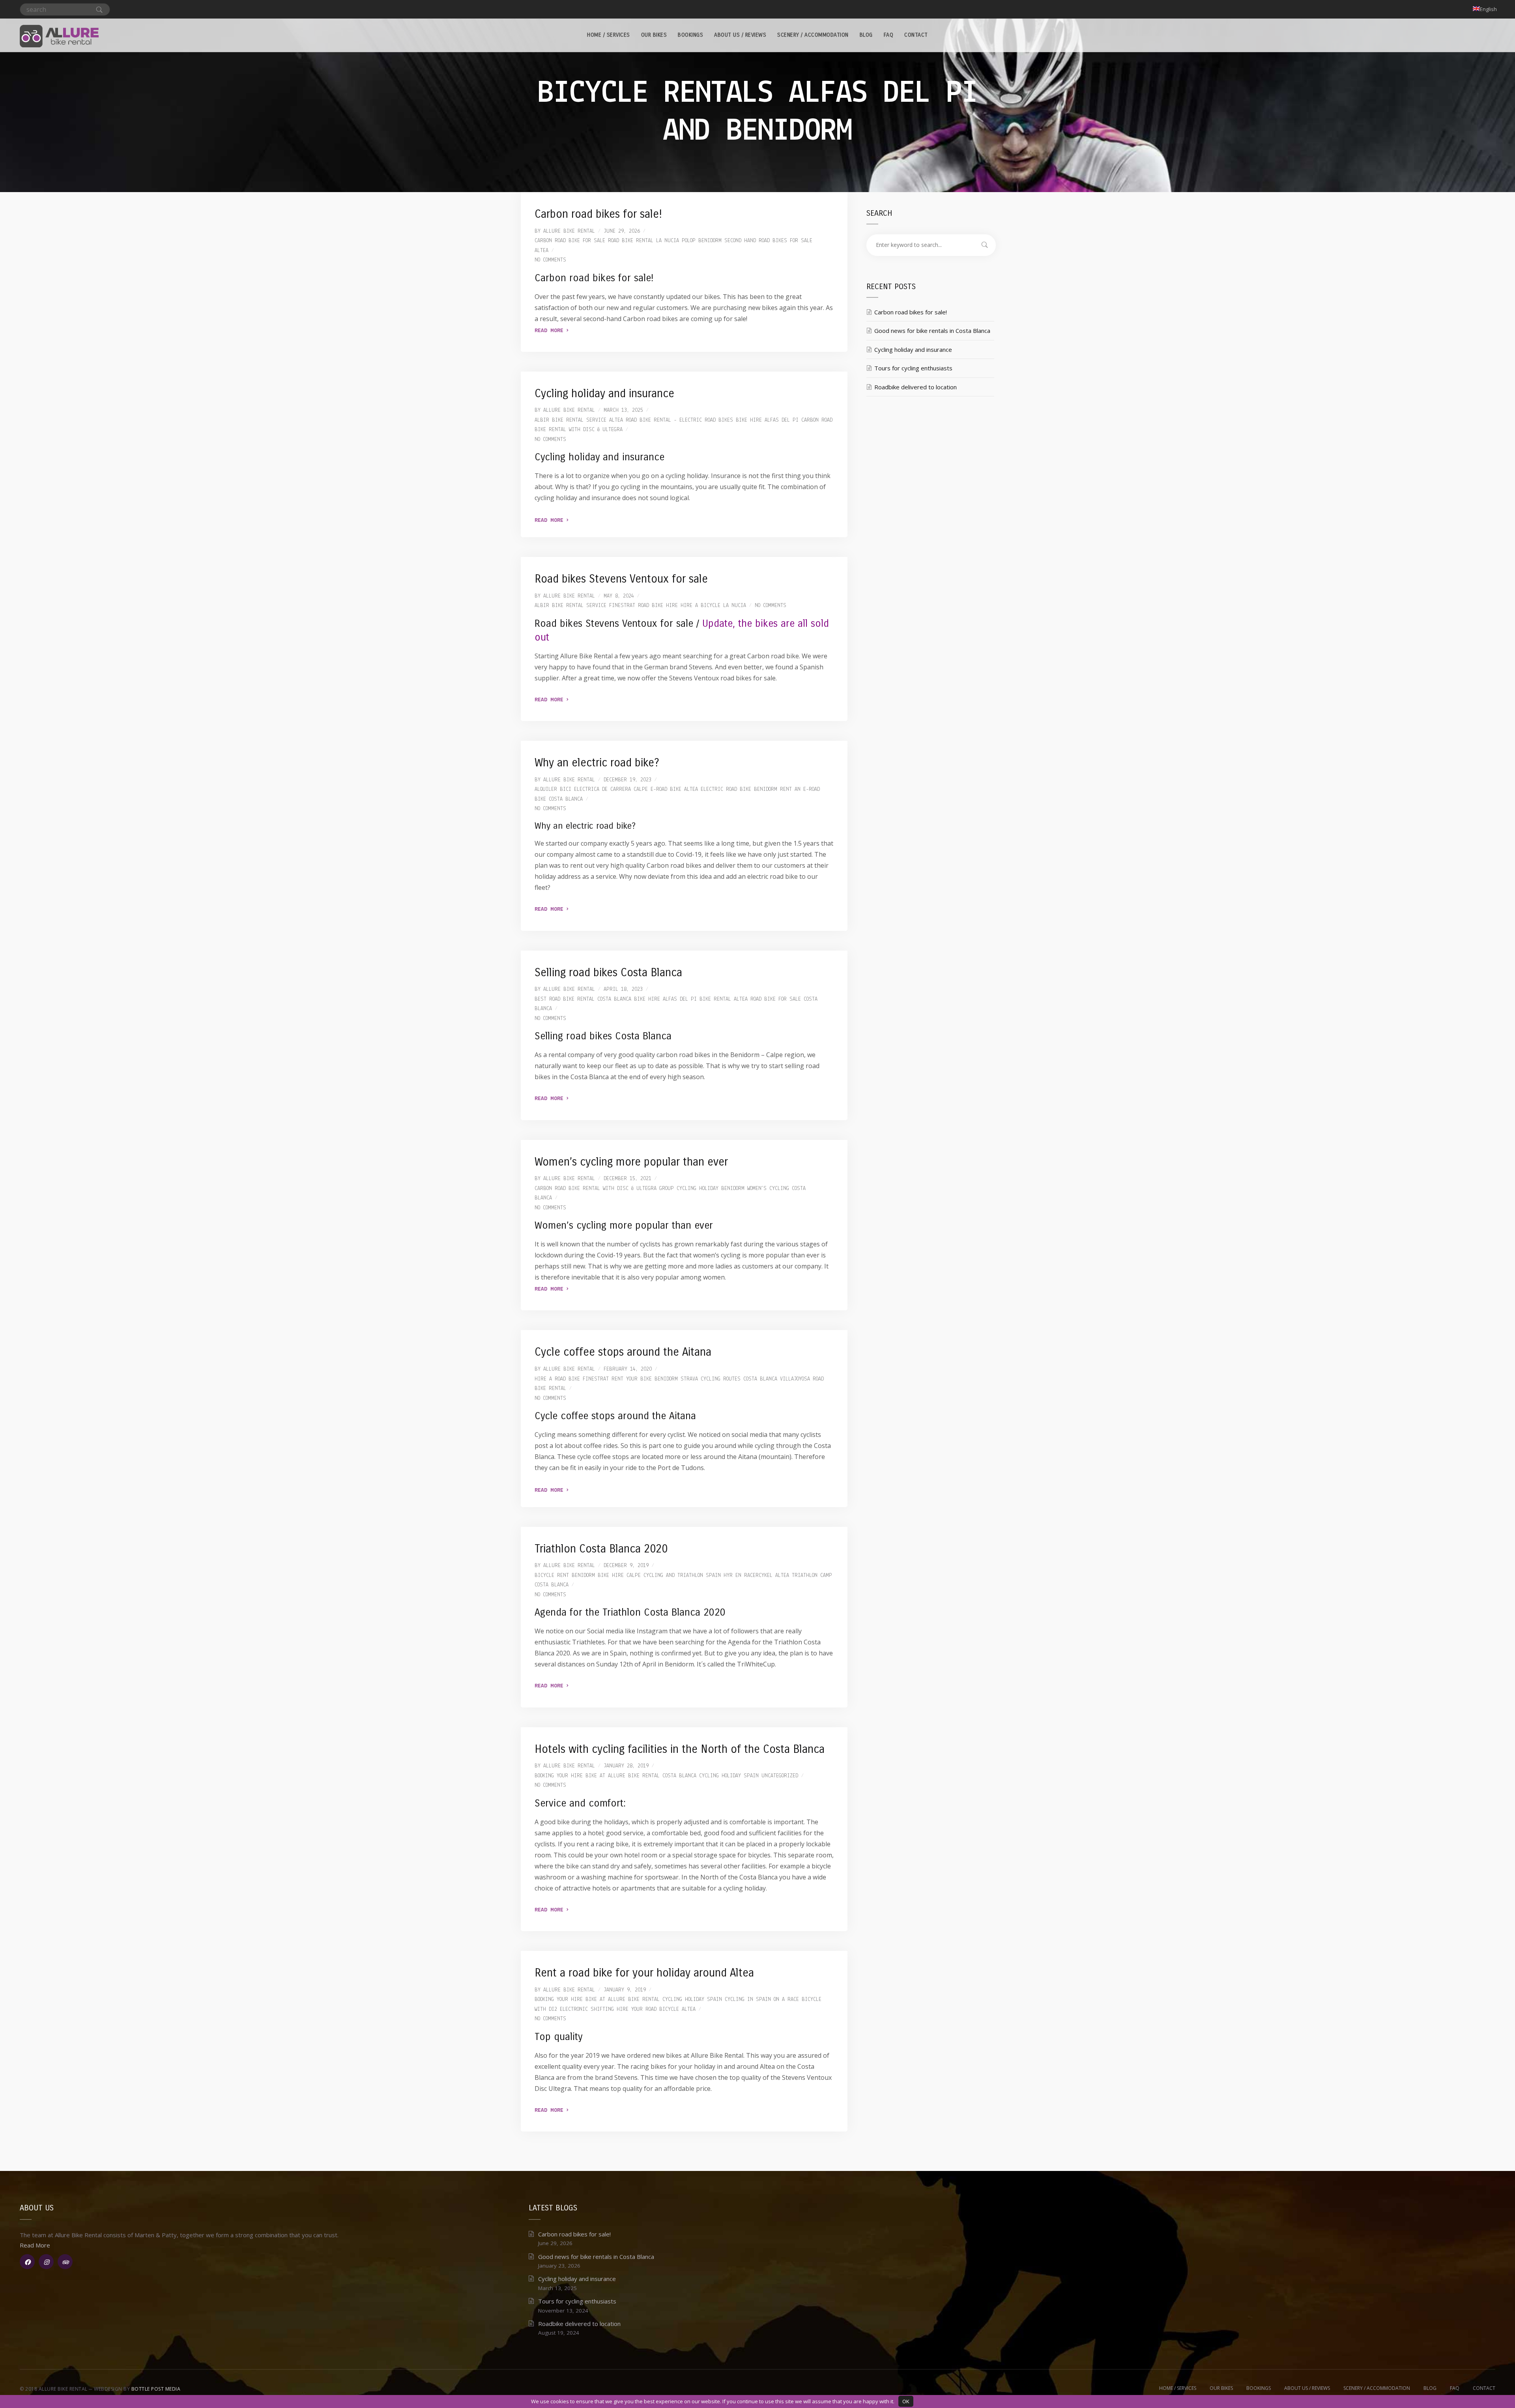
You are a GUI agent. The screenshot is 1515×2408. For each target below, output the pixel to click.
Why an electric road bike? (597, 763)
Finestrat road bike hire (643, 606)
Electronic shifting (587, 2009)
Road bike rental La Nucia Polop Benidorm (665, 241)
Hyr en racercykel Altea (756, 1576)
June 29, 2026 (622, 231)
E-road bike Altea (674, 789)
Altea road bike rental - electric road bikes (671, 420)
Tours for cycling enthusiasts (913, 368)
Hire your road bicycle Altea (656, 2009)
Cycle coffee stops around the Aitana (623, 1352)
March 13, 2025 (623, 410)
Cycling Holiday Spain (729, 1776)
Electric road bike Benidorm (739, 789)
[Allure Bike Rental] (59, 35)
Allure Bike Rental (569, 231)
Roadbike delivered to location (916, 387)
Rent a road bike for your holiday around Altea (644, 1973)
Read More (551, 331)
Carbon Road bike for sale (570, 241)
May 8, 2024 (619, 596)
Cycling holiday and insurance (604, 394)
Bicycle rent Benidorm (565, 1576)
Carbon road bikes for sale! (598, 214)
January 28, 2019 (626, 1766)
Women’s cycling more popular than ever (631, 1162)
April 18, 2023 (623, 989)
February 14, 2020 (628, 1369)
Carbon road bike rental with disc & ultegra (596, 1189)
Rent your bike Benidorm (645, 1379)
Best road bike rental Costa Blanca (583, 999)
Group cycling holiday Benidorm (702, 1189)
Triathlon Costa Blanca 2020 (601, 1549)
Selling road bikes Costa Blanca (608, 973)
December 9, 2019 (626, 1566)
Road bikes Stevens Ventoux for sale (621, 579)
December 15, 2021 (628, 1179)
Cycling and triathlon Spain (682, 1576)
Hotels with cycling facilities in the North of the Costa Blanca (680, 1749)
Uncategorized (780, 1776)
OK (906, 2401)
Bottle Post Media (156, 2389)
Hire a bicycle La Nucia (713, 606)
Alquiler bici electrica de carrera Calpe (591, 789)
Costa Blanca (679, 1776)
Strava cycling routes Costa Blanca (729, 1379)
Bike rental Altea (724, 999)
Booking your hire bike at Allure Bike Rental (597, 1776)
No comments (550, 260)
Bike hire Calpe (619, 1576)
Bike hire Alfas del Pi (767, 420)
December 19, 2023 (628, 780)
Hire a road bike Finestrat (572, 1379)
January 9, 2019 (625, 1990)
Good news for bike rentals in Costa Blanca (932, 331)
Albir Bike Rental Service (570, 420)
